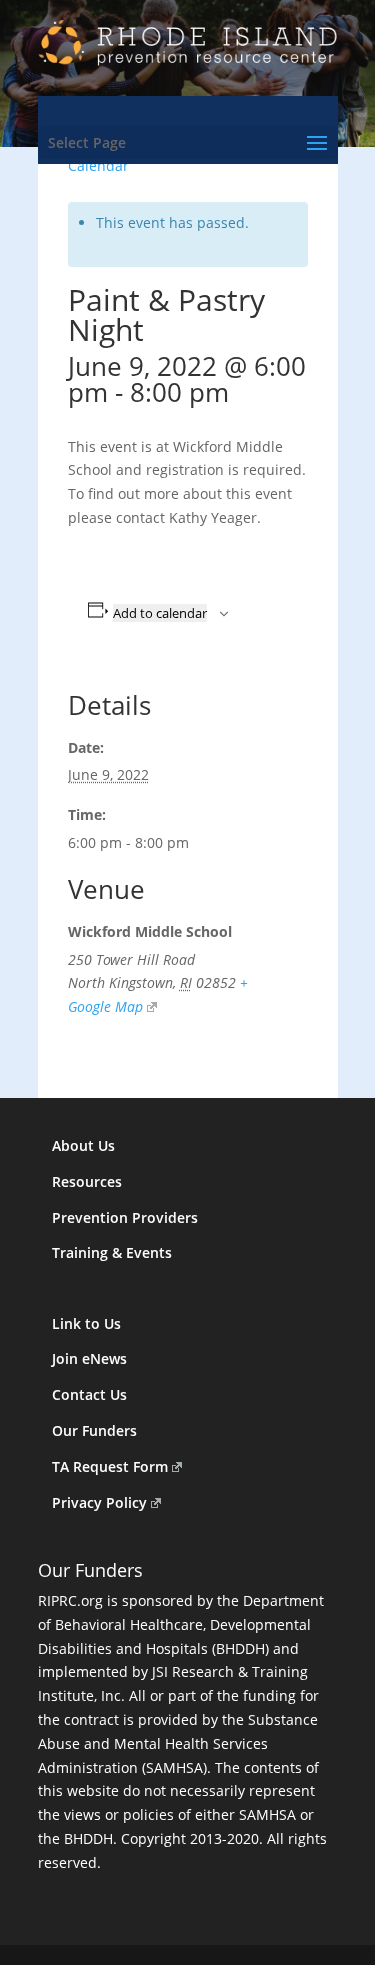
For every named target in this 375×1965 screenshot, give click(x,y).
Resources (87, 1181)
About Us (83, 1145)
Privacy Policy (99, 1502)
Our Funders (94, 1430)
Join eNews (89, 1358)
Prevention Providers (125, 1217)
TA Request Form (110, 1466)
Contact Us (89, 1394)
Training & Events (112, 1252)
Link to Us (86, 1323)
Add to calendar (160, 613)
